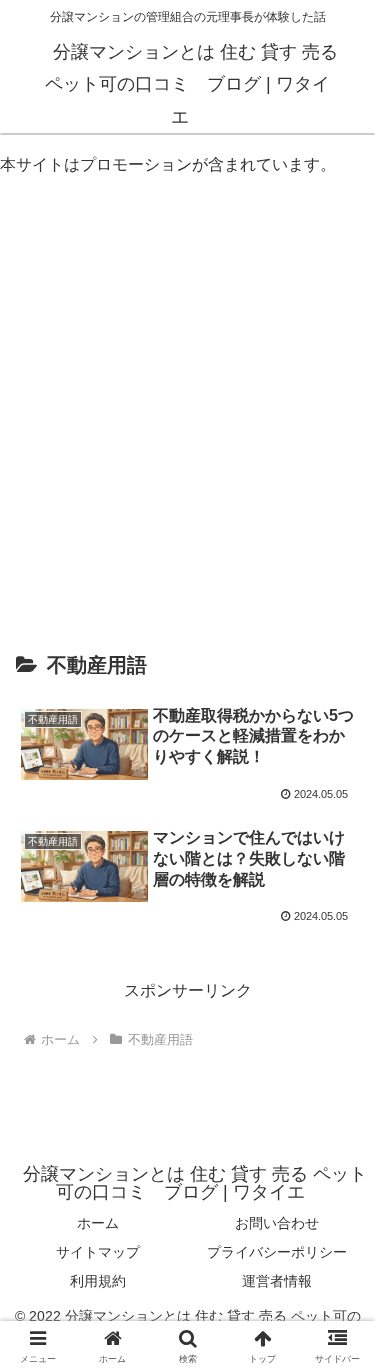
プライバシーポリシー (277, 1252)
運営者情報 (277, 1281)
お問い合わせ (277, 1223)
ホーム (98, 1223)
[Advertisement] (187, 391)
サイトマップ (98, 1252)
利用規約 (98, 1281)
